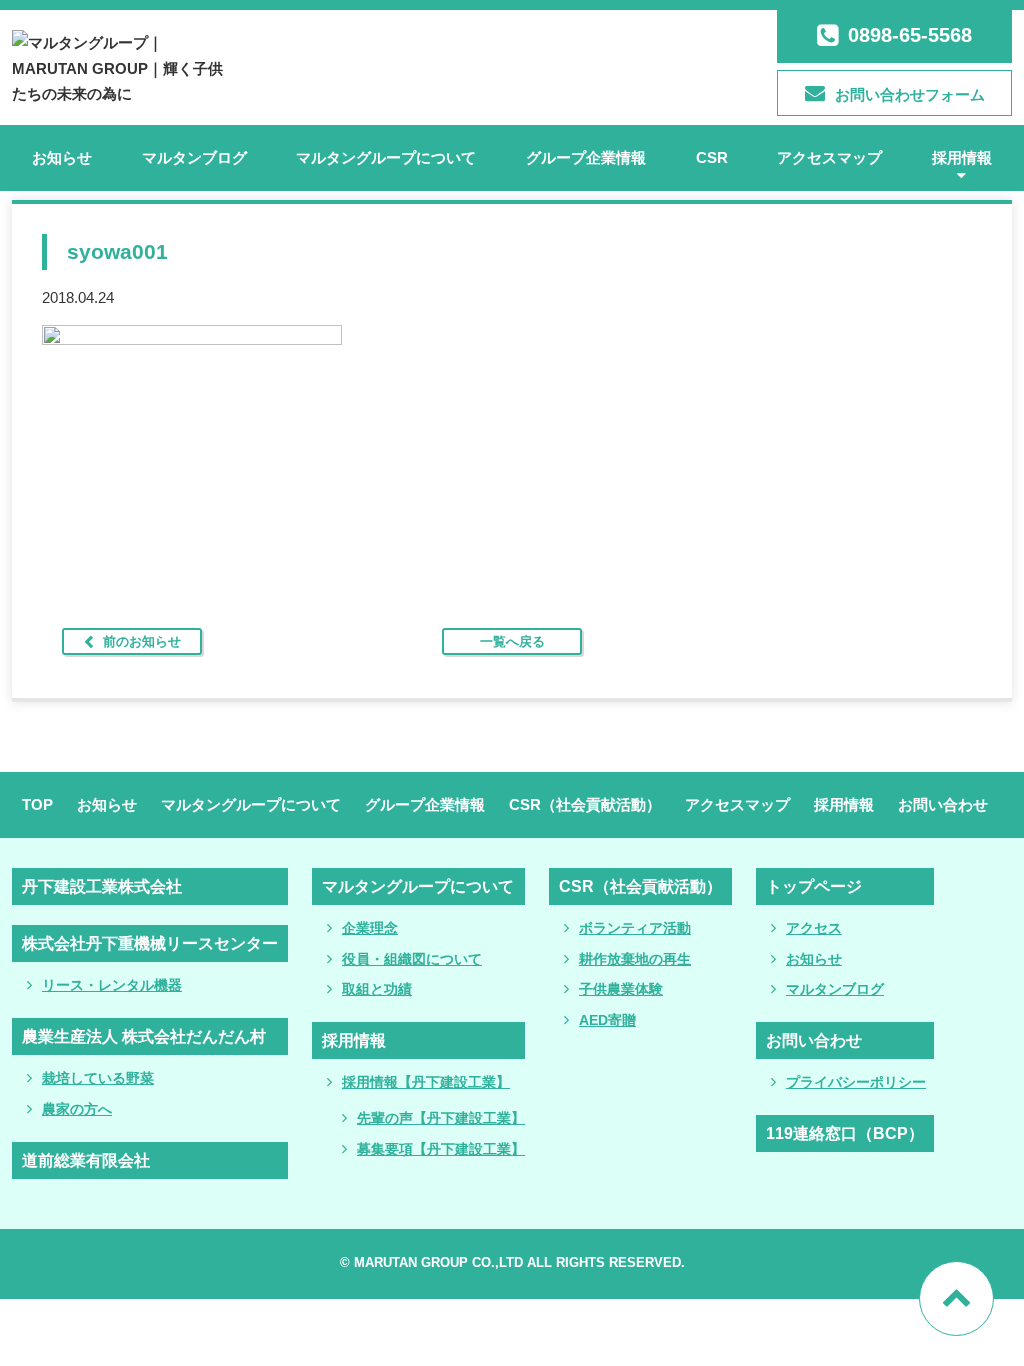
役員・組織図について (412, 959)
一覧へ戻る (512, 641)
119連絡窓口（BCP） (845, 1133)
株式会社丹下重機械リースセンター (150, 943)
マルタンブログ (194, 157)
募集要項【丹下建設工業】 (441, 1149)
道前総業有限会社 (86, 1160)
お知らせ (62, 157)
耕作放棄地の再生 (635, 959)
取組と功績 (377, 989)
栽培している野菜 (98, 1078)
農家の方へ (77, 1109)
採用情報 (962, 157)
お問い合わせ (943, 804)
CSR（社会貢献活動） (585, 804)
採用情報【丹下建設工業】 (426, 1082)
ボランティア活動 (635, 928)
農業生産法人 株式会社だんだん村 (144, 1036)
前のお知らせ (142, 641)
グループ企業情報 (586, 157)
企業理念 (370, 928)
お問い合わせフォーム (910, 94)
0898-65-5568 (910, 35)
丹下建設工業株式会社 (102, 886)
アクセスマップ (829, 157)
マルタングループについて (386, 157)
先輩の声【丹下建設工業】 (441, 1118)
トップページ (814, 886)
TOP (37, 804)
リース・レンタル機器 (112, 985)
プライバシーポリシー (856, 1082)
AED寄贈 (607, 1020)
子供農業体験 (621, 989)
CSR (712, 157)
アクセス (814, 928)
